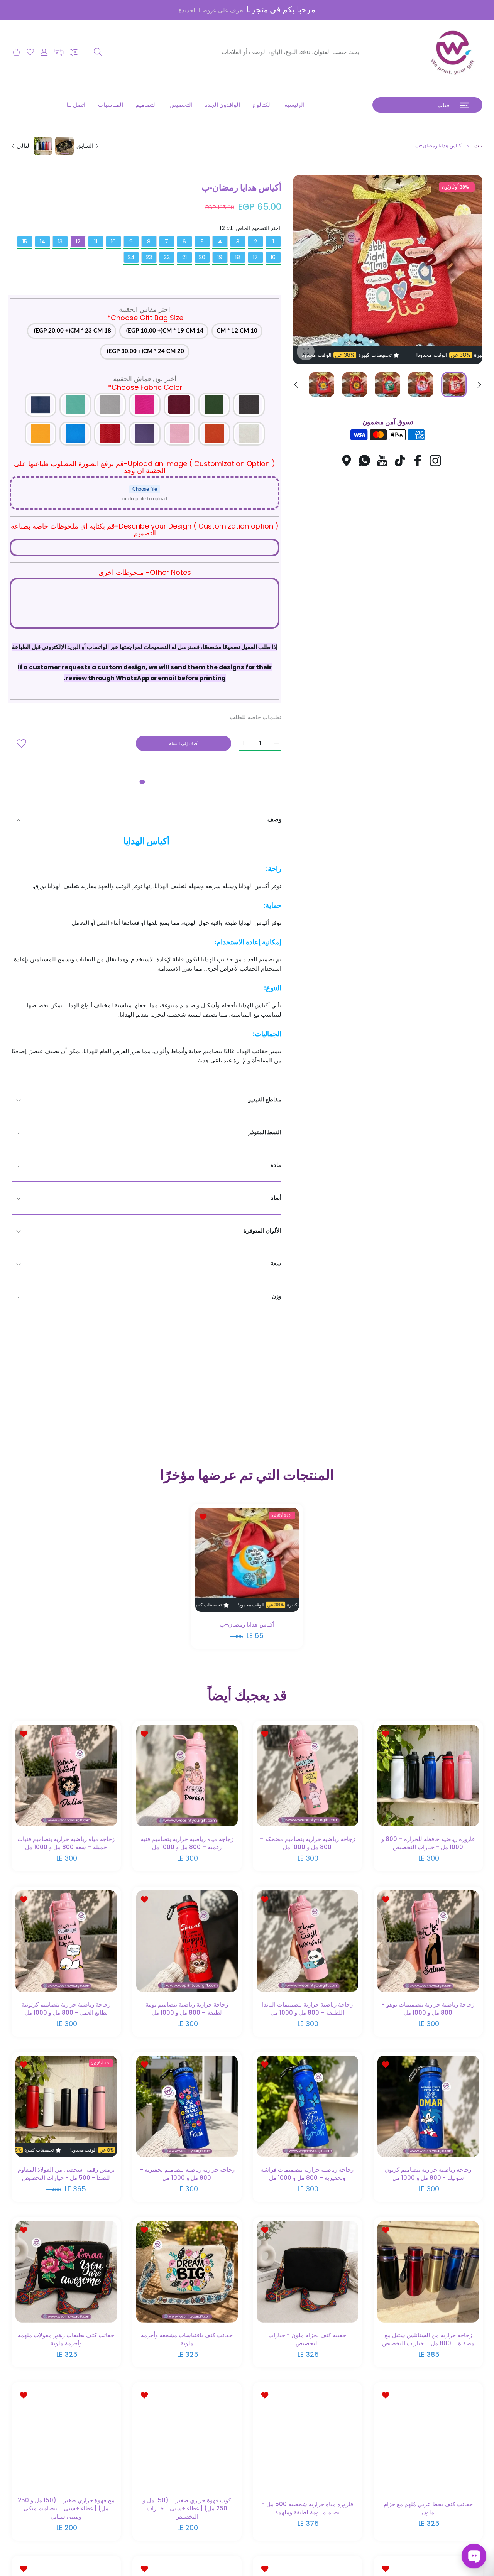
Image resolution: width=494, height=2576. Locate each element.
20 (202, 257)
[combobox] (226, 52)
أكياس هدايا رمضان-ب (247, 1624)
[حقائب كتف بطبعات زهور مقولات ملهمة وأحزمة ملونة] (66, 2272)
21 (184, 257)
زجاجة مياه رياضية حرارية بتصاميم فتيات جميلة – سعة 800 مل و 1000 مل (66, 1843)
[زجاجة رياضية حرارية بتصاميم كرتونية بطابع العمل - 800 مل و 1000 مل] (66, 1941)
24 (131, 257)
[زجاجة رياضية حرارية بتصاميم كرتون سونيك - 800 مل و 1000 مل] (428, 2106)
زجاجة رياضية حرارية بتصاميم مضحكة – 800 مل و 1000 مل (307, 1843)
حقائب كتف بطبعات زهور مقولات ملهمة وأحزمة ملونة (66, 2339)
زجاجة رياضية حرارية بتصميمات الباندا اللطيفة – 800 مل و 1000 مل (307, 2008)
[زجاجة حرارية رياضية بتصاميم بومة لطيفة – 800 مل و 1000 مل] (187, 1941)
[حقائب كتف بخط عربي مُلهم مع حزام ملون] (428, 2437)
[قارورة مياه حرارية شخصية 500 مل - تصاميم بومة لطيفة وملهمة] (307, 2437)
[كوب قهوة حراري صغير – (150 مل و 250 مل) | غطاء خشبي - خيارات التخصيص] (187, 2437)
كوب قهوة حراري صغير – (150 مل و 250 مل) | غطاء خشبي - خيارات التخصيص (187, 2508)
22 (167, 257)
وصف (274, 819)
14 (42, 242)
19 (220, 257)
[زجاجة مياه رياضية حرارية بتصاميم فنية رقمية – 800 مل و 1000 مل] (187, 1776)
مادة (276, 1165)
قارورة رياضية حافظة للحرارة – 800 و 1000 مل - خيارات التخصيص (428, 1843)
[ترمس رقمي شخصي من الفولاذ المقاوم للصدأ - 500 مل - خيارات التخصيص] (66, 2106)
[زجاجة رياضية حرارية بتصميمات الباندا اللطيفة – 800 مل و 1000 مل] (307, 1941)
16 (273, 257)
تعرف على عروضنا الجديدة (211, 10)
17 (255, 257)
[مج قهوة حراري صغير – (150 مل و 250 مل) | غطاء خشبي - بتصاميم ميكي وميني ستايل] (66, 2437)
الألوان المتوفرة (262, 1231)
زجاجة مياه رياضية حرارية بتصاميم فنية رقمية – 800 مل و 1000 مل (187, 1843)
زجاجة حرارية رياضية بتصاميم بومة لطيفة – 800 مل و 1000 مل (187, 2008)
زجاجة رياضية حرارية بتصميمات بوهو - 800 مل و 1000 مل (428, 2008)
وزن (277, 1296)
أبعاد (276, 1198)
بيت (478, 146)
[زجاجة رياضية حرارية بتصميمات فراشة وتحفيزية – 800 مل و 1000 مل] (307, 2106)
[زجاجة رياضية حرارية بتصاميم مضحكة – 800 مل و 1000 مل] (307, 1776)
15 (25, 242)
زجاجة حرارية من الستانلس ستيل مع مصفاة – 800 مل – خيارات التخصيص (428, 2339)
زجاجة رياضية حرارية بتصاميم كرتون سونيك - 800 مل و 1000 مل (428, 2174)
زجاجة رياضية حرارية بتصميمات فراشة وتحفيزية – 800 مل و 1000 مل (307, 2174)
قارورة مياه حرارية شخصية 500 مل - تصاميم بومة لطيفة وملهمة (307, 2508)
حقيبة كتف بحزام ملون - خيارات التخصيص (307, 2339)
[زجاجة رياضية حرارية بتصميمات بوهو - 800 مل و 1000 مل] (428, 1941)
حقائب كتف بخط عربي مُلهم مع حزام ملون (428, 2508)
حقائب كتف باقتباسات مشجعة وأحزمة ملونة (187, 2339)
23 (149, 257)
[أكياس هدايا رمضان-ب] (247, 1560)
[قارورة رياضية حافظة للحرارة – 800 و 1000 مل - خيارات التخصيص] (428, 1776)
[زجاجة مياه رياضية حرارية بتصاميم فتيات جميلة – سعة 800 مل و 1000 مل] (66, 1776)
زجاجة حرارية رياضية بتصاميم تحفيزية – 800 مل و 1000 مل (187, 2174)
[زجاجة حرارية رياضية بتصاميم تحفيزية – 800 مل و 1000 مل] (187, 2106)
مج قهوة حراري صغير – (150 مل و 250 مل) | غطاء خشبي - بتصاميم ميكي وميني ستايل (66, 2508)
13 (60, 242)
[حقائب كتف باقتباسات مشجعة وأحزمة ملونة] (187, 2272)
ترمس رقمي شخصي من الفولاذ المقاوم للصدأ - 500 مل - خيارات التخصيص (66, 2174)
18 (238, 257)
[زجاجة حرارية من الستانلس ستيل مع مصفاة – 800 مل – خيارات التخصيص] (428, 2272)
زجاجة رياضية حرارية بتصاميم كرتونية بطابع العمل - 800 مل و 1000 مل (66, 2008)
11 (96, 242)
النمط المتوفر (265, 1132)
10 (113, 242)
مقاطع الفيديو (265, 1099)
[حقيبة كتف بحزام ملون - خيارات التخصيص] (307, 2272)
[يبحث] (98, 52)
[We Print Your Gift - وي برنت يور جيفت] (453, 52)
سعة (276, 1263)
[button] (59, 52)
